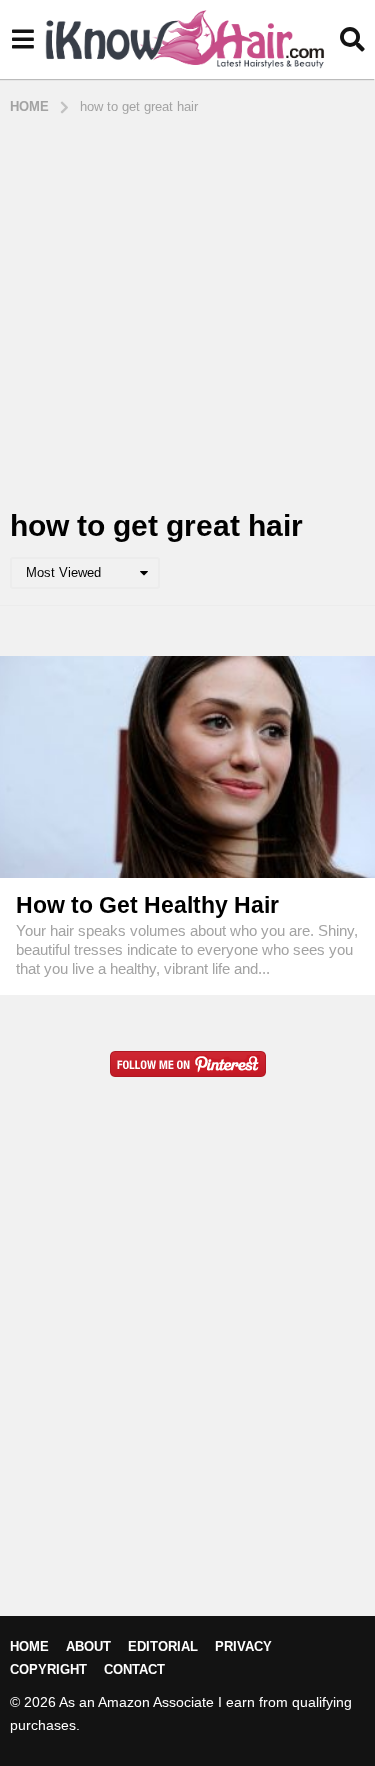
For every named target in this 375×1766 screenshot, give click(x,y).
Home (29, 1646)
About (88, 1646)
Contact (134, 1669)
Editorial (163, 1646)
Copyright (48, 1669)
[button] (22, 40)
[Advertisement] (187, 313)
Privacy (243, 1646)
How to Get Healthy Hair (147, 905)
